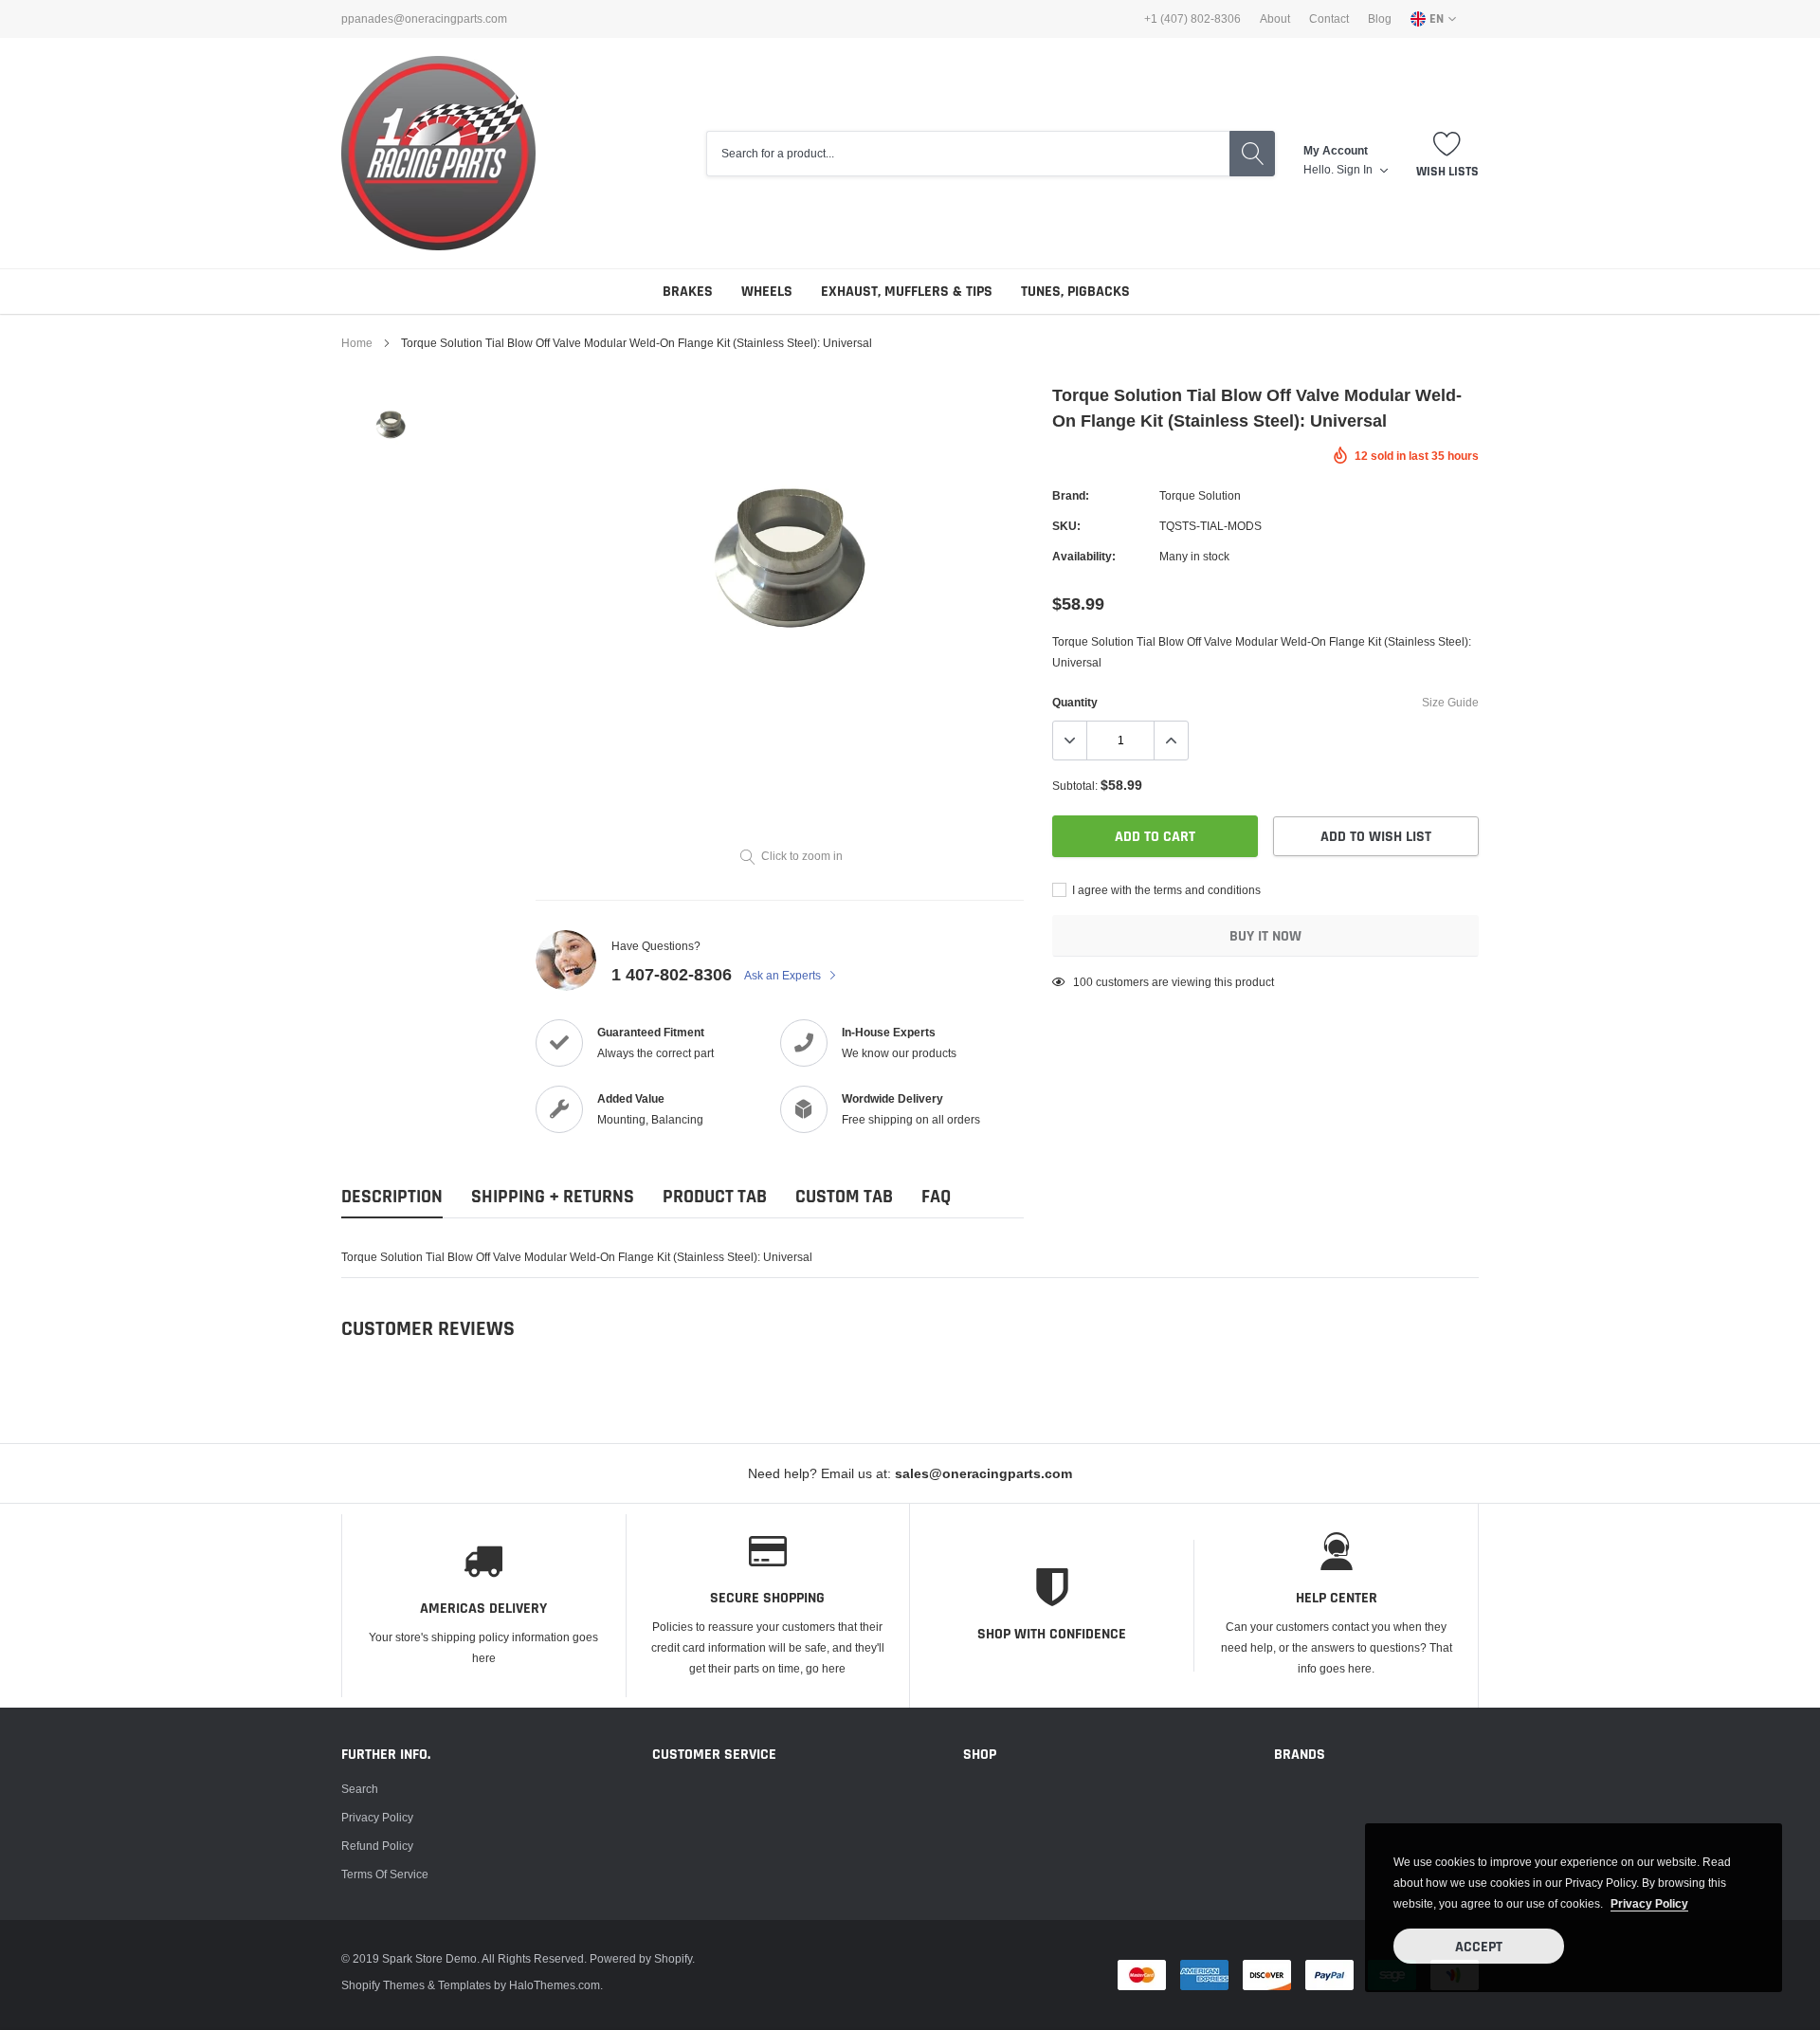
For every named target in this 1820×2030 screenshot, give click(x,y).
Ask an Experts (784, 975)
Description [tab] (392, 1197)
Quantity (1075, 702)
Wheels (767, 292)
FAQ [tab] (936, 1197)
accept (1479, 1947)
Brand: (1071, 495)
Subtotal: (1075, 786)
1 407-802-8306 (672, 974)
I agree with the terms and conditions (1165, 890)
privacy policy (1649, 1903)
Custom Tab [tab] (844, 1197)
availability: (1084, 556)
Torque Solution (1200, 495)
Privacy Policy (377, 1817)
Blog (1380, 19)
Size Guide (1450, 702)
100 (1083, 982)
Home (357, 343)
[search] (1252, 154)
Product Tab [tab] (715, 1197)
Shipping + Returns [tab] (553, 1197)
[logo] (438, 153)
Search (360, 1789)
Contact (1329, 19)
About (1275, 19)
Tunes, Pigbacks (1075, 292)
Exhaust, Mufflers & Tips (907, 292)
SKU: (1066, 526)
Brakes (688, 292)
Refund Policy (377, 1846)
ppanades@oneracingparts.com (424, 19)
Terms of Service (385, 1874)
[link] (391, 425)
